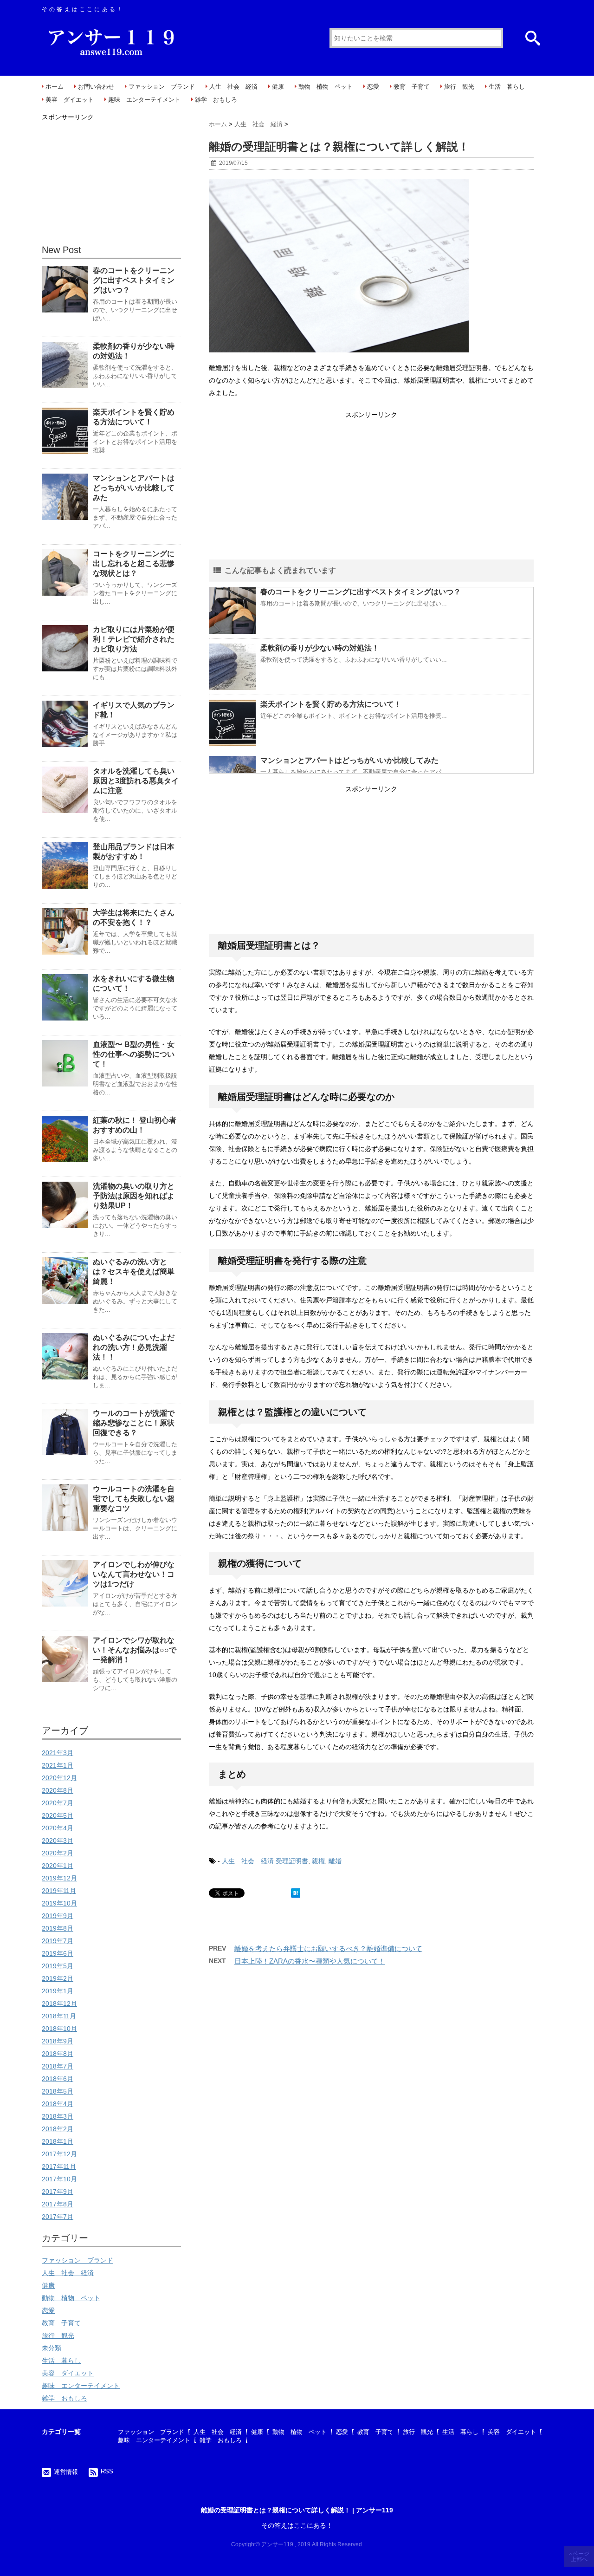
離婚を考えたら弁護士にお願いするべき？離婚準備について (328, 1948)
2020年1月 (58, 1866)
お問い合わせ (96, 87)
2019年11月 (59, 1891)
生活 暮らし (507, 87)
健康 (278, 87)
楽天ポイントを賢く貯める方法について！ (331, 704)
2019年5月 (58, 1966)
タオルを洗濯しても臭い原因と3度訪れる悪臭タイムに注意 (136, 781)
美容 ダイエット (70, 100)
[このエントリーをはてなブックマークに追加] (296, 1893)
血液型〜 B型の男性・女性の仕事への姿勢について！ (134, 1054)
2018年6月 (58, 2079)
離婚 (335, 1861)
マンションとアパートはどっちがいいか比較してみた (349, 760)
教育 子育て (412, 87)
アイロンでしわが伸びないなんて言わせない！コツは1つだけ (134, 1574)
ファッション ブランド (162, 87)
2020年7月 (58, 1803)
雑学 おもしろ (216, 100)
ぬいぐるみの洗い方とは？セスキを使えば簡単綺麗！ (134, 1272)
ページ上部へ (580, 2556)
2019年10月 (59, 1903)
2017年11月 (59, 2166)
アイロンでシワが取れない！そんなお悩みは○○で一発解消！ (135, 1650)
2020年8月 (58, 1790)
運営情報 (66, 2472)
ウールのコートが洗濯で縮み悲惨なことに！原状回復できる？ (134, 1423)
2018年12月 (59, 2004)
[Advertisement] (371, 486)
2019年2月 (58, 1978)
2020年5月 (58, 1815)
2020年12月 (59, 1778)
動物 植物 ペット (326, 87)
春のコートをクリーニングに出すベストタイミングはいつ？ (361, 592)
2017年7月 (58, 2217)
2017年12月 (59, 2154)
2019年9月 (58, 1916)
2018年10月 (59, 2029)
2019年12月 (59, 1878)
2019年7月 (58, 1941)
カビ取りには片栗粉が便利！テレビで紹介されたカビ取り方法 (134, 639)
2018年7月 (58, 2066)
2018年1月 (58, 2141)
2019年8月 (58, 1928)
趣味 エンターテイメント (144, 100)
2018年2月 (58, 2129)
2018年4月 (58, 2104)
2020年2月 (58, 1853)
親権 (318, 1861)
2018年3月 (58, 2116)
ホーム (55, 87)
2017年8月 (58, 2204)
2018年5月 (58, 2091)
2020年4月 (58, 1828)
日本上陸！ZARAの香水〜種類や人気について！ (310, 1961)
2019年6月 (58, 1953)
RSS (107, 2471)
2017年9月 (58, 2192)
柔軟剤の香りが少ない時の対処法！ (320, 648)
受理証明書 (292, 1861)
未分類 (52, 2348)
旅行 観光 (459, 87)
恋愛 (373, 87)
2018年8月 (58, 2054)
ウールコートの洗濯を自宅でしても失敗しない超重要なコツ (134, 1499)
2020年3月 (58, 1841)
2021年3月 (58, 1753)
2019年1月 (58, 1991)
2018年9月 (58, 2041)
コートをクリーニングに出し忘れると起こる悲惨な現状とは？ (134, 563)
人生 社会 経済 (233, 87)
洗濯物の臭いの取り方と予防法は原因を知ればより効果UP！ (134, 1196)
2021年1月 (58, 1765)
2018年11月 (59, 2016)
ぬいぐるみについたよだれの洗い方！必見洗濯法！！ (134, 1347)
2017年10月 (59, 2179)
